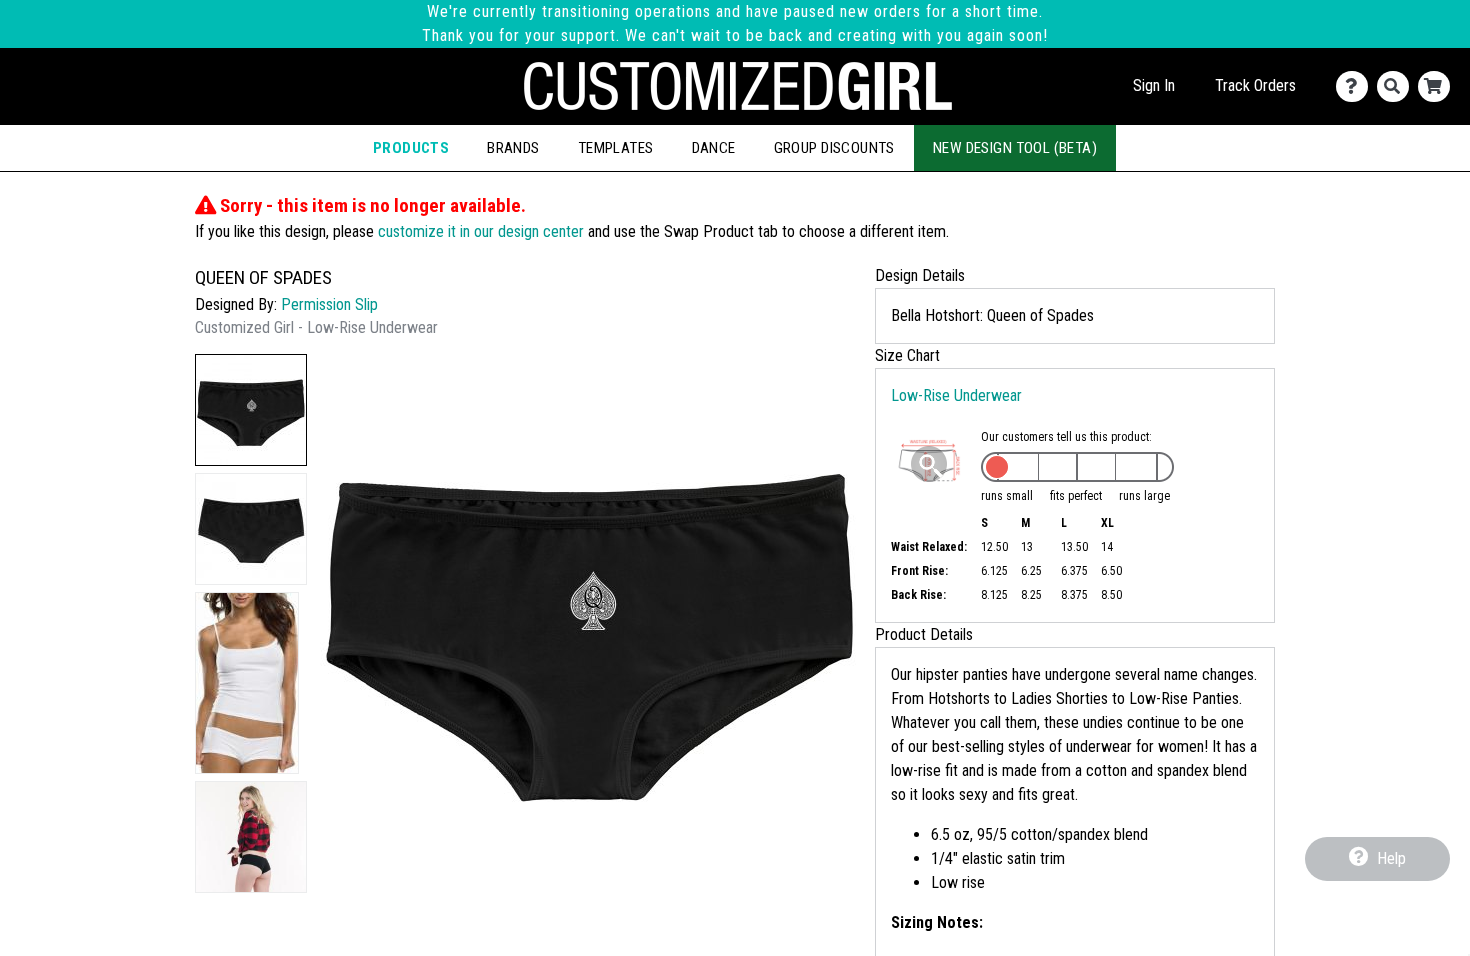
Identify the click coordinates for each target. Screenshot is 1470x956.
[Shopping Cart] (1438, 86)
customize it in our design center (481, 231)
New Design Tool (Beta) (1015, 148)
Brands (513, 148)
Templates (616, 148)
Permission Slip (329, 304)
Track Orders (1255, 85)
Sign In (1154, 85)
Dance (714, 148)
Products (411, 148)
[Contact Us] (1356, 86)
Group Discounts (834, 148)
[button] (251, 410)
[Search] (1397, 86)
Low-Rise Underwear (956, 395)
